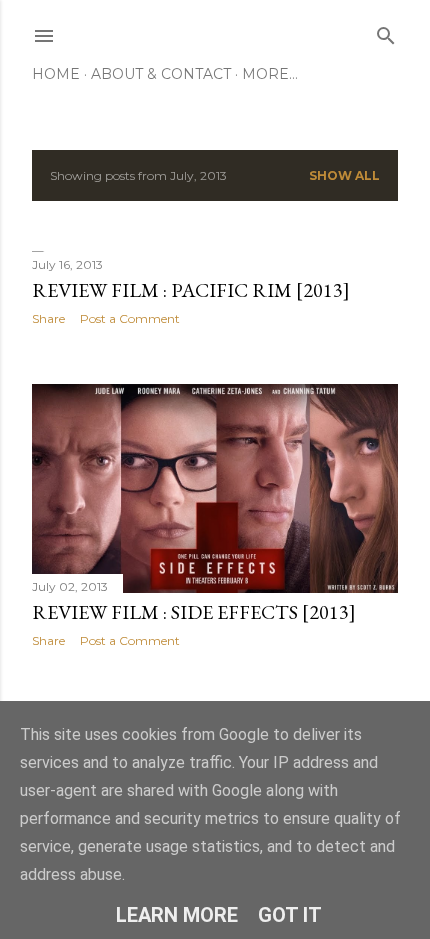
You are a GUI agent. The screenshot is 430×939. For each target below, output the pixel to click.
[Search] (386, 31)
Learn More (177, 915)
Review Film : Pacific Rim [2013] (191, 290)
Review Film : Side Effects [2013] (194, 612)
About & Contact (161, 74)
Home (56, 74)
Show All (344, 175)
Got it (290, 915)
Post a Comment (130, 318)
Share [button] (48, 318)
